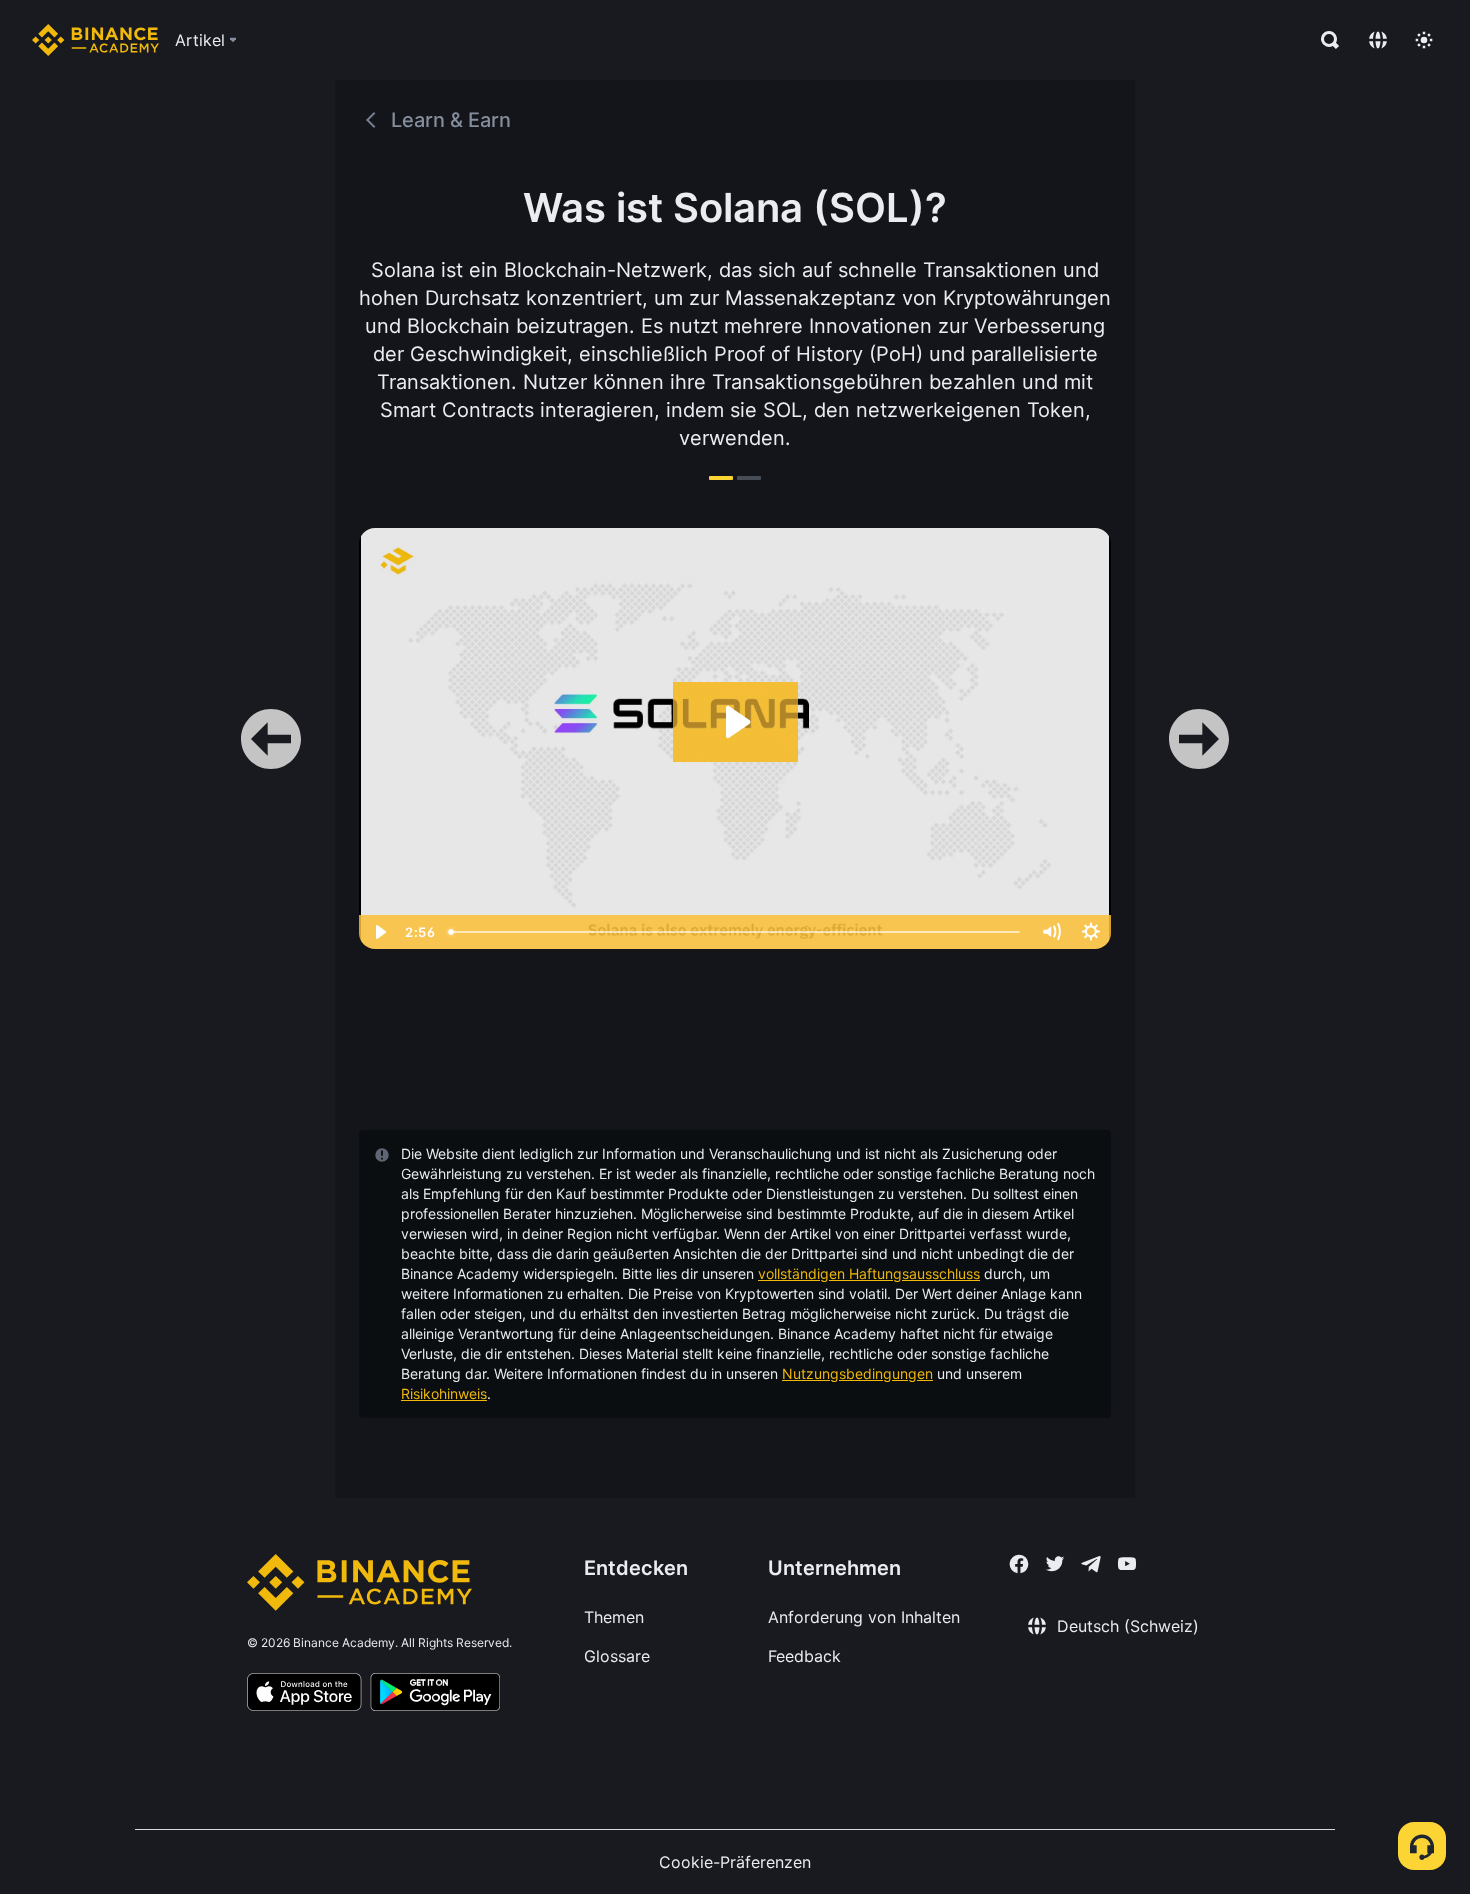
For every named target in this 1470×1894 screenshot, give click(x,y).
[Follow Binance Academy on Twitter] (1055, 1564)
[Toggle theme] (1424, 40)
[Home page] (95, 40)
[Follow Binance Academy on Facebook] (1019, 1564)
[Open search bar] (1324, 40)
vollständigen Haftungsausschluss (869, 1273)
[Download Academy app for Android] (435, 1695)
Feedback (804, 1656)
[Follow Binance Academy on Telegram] (1091, 1564)
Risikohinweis (444, 1393)
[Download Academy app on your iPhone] (304, 1695)
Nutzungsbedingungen (857, 1373)
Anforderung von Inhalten (864, 1617)
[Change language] (1378, 40)
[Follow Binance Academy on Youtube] (1127, 1563)
